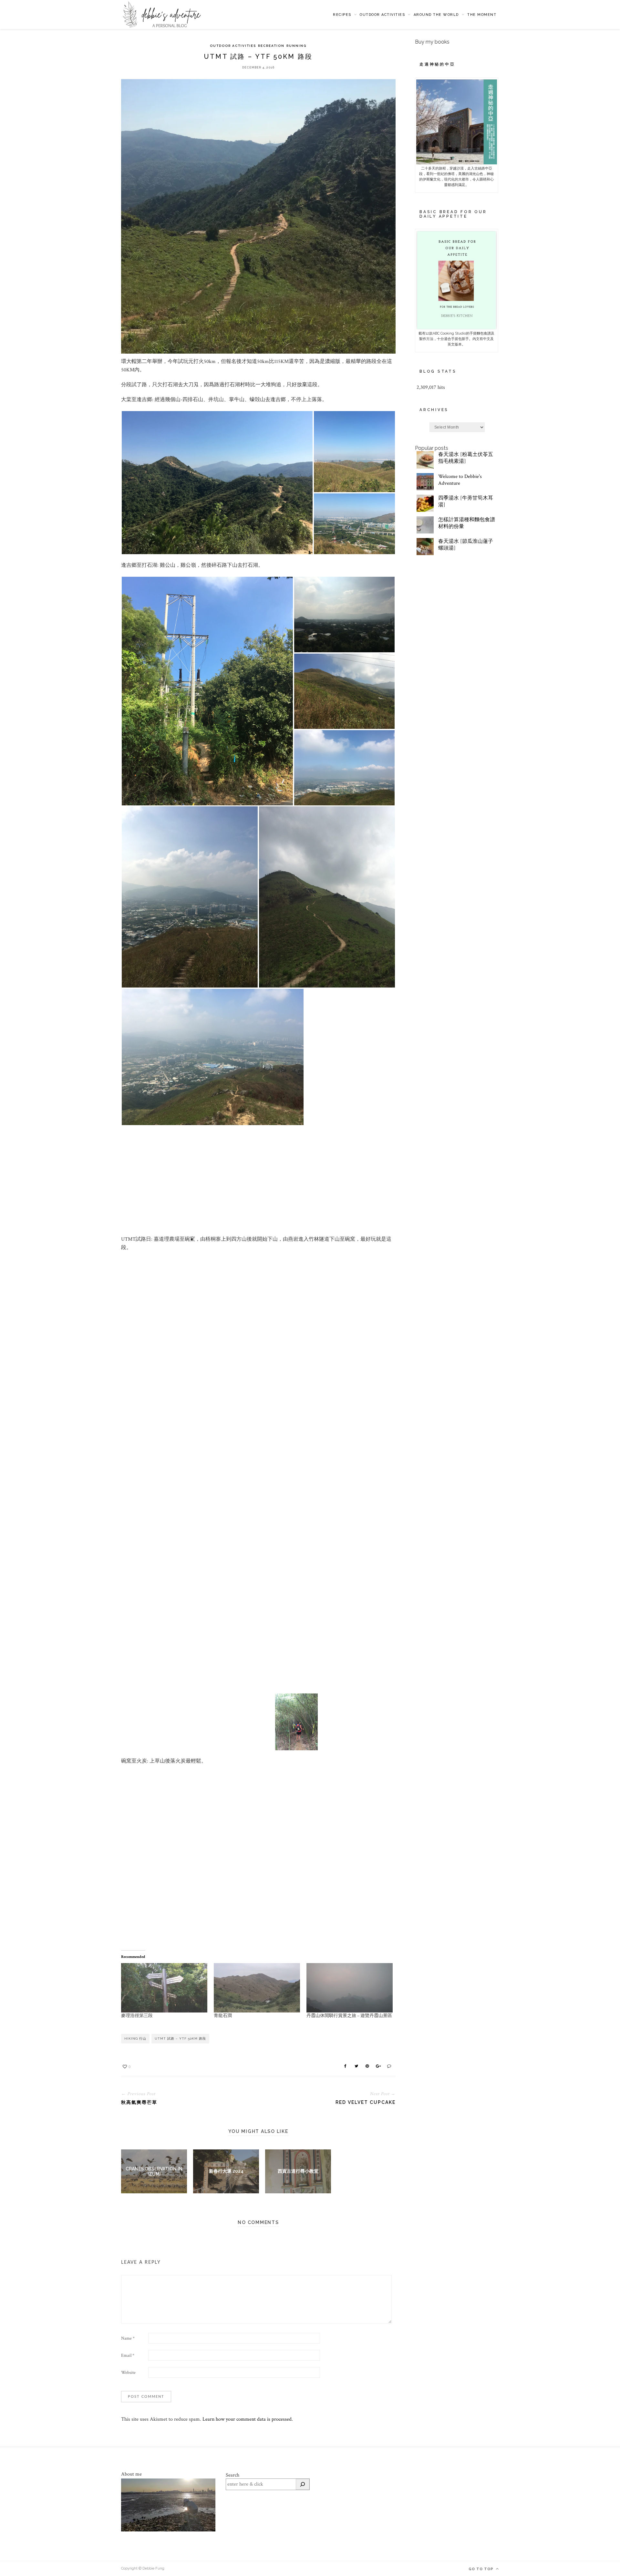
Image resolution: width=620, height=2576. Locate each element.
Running (296, 46)
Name (128, 2338)
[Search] (303, 2484)
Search (232, 2475)
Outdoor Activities (382, 15)
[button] (217, 483)
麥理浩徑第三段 (137, 2016)
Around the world (436, 15)
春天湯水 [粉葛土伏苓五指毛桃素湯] (466, 458)
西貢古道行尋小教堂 (298, 2171)
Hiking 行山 (135, 2038)
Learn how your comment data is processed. (248, 2419)
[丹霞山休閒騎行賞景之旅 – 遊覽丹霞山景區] (350, 1988)
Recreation (271, 46)
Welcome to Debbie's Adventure (460, 480)
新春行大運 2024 (226, 2171)
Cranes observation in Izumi (154, 2171)
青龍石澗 (223, 2016)
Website (128, 2373)
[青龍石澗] (257, 1988)
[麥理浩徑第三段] (164, 1988)
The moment (482, 15)
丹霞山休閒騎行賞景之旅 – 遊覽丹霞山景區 (349, 2016)
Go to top (482, 2569)
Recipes (342, 15)
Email (128, 2355)
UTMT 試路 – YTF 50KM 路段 (180, 2038)
